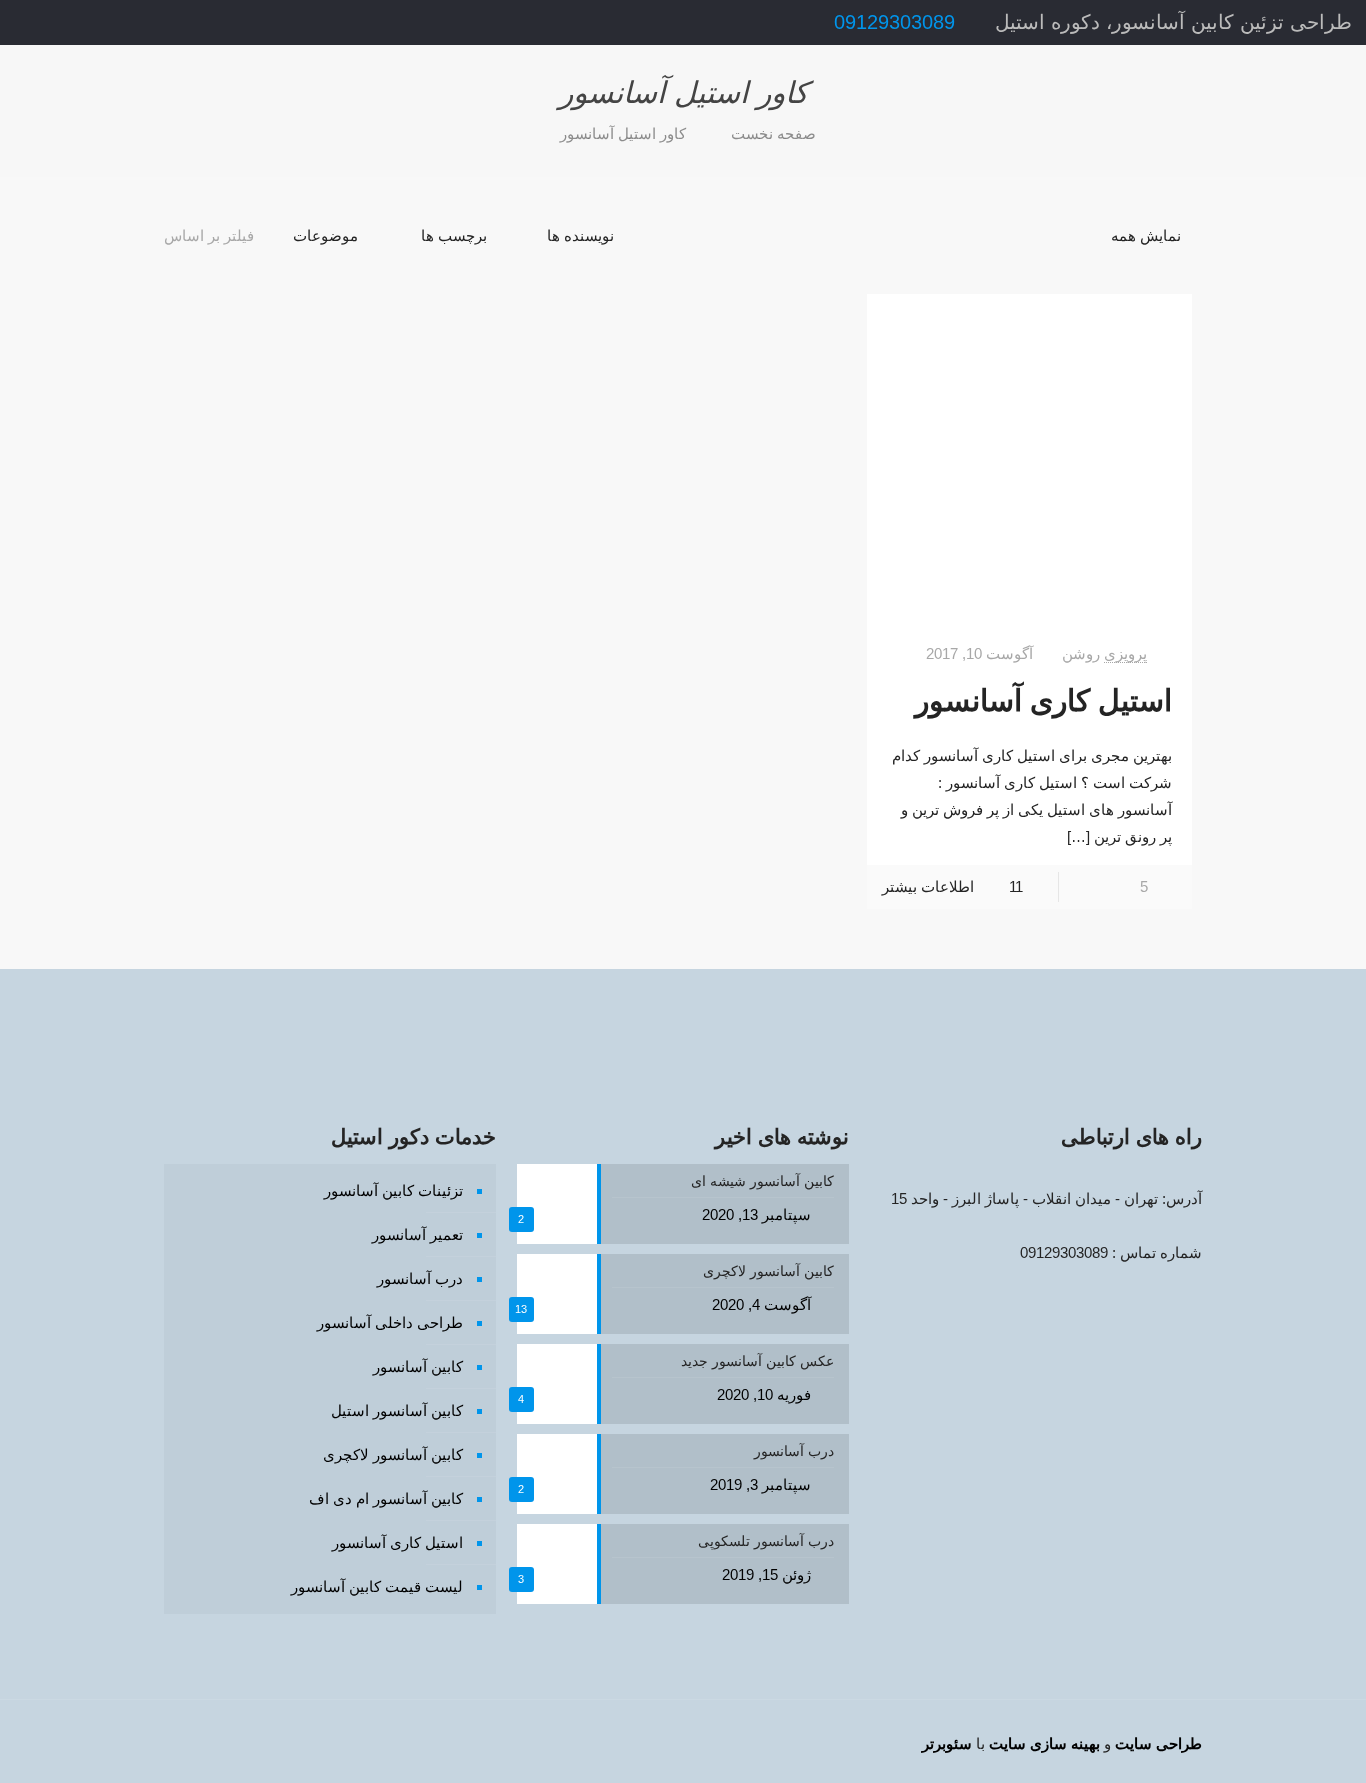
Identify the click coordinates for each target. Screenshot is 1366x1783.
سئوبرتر (947, 1743)
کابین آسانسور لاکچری (393, 1454)
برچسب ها (454, 235)
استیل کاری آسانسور (1043, 700)
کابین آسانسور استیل (397, 1410)
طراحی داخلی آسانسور (390, 1322)
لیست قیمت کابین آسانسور (377, 1586)
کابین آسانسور (418, 1366)
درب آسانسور (420, 1278)
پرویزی (1125, 653)
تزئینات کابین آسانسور (393, 1190)
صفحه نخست (773, 133)
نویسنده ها (580, 235)
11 (1016, 886)
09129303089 (894, 22)
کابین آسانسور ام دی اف (386, 1498)
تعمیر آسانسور (417, 1234)
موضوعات (325, 235)
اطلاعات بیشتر (928, 886)
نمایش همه (1146, 235)
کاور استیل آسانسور (623, 133)
